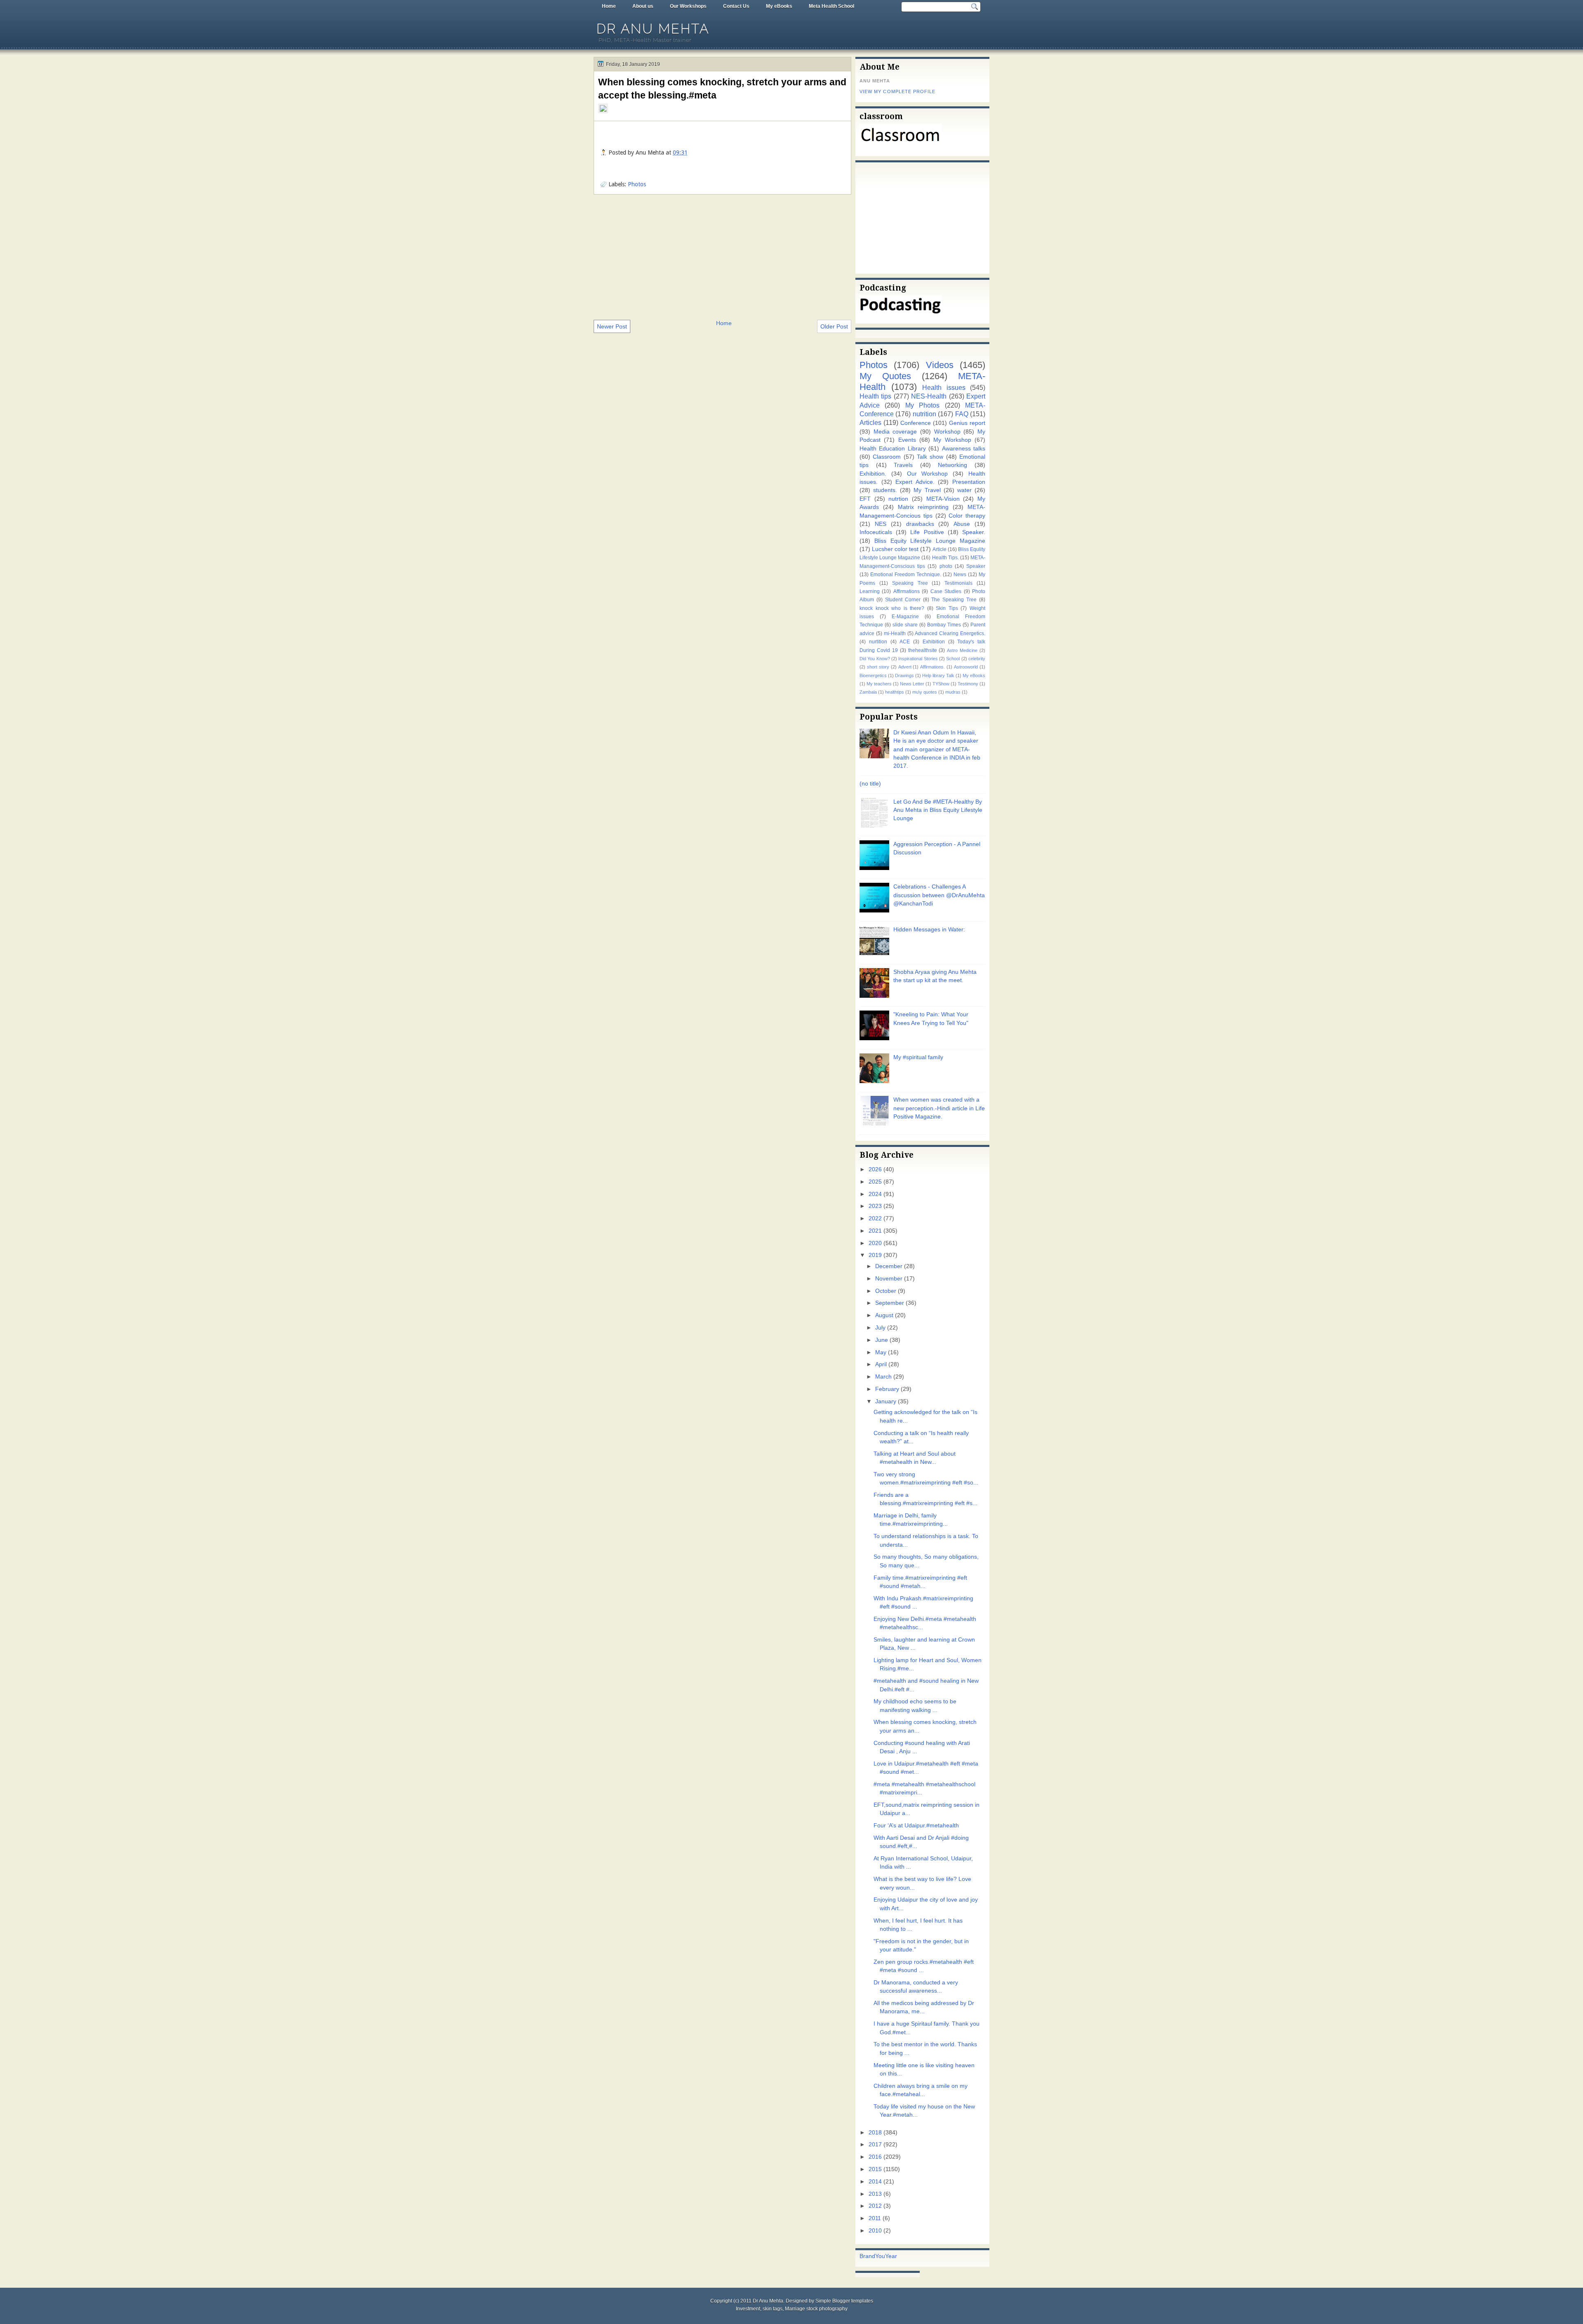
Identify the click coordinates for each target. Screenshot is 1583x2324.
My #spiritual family (918, 1057)
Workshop (947, 432)
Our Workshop (928, 474)
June (882, 1340)
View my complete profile (897, 91)
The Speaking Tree (954, 600)
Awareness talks (964, 449)
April (881, 1364)
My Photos (922, 405)
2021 (875, 1231)
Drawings (904, 675)
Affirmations (907, 591)
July (880, 1328)
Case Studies (946, 591)
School (953, 659)
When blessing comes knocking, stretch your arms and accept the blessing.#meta (722, 89)
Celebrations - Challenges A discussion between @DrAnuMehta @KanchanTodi (939, 895)
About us (643, 6)
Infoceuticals (876, 532)
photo (946, 566)
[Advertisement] (722, 256)
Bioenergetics (873, 675)
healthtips (895, 692)
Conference (916, 423)
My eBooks (779, 6)
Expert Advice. (915, 482)
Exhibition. (873, 474)
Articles (870, 422)
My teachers (879, 684)
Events (907, 440)
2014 (875, 2182)
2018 (875, 2133)
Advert (905, 667)
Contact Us (736, 6)
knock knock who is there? (892, 608)
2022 (875, 1218)
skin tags (773, 2309)
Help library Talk (938, 675)
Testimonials (958, 583)
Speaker (976, 566)
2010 (875, 2231)
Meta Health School (831, 6)
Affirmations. (932, 667)
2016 (875, 2157)
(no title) (870, 784)
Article (939, 549)
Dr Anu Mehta (653, 29)
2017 (875, 2145)
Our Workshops (688, 6)
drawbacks (920, 524)
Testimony (968, 684)
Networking (952, 465)
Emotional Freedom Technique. (906, 575)
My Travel (927, 490)
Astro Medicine (962, 650)
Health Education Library (893, 449)
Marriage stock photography (816, 2309)
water (964, 490)
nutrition (924, 414)
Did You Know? (875, 659)
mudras (953, 692)
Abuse (962, 524)
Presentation (969, 482)
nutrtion (898, 499)
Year (891, 2256)
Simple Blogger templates (844, 2301)
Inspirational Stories (918, 659)
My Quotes (885, 376)
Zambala (868, 692)
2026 (875, 1169)
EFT (865, 499)
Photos (637, 184)
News (960, 575)
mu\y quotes (925, 692)
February (887, 1389)
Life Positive (927, 532)
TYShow (941, 684)
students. (885, 490)
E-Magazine (905, 617)
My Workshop (952, 440)
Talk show (930, 457)
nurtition (878, 642)
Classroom (887, 457)
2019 (875, 1255)
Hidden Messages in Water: (929, 930)
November (889, 1279)
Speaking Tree (910, 583)
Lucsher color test (895, 549)
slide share (905, 625)
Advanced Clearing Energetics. (950, 633)
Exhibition (934, 642)
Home (609, 6)
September (890, 1303)
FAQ (962, 414)
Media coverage (895, 432)
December (889, 1266)
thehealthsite (923, 650)
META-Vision (943, 499)
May (881, 1352)
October (886, 1291)
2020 (875, 1243)
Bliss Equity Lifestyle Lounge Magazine (930, 541)
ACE (905, 642)
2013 (875, 2194)
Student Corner (903, 600)
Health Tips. (945, 558)
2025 (875, 1182)
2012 (875, 2206)
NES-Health (929, 396)
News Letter (912, 684)
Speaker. (974, 532)
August (884, 1315)
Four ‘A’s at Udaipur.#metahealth (916, 1826)
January (886, 1401)
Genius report (967, 423)
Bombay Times (944, 625)
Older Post (834, 326)
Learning (870, 591)
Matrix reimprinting (923, 507)
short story (878, 667)
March (883, 1377)
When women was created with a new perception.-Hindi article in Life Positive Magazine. (939, 1108)
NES (881, 524)
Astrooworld (966, 667)
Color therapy (967, 516)
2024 (875, 1194)
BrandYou (872, 2256)
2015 (875, 2169)
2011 (875, 2218)
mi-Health (895, 633)
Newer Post (612, 326)
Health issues (944, 387)
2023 (875, 1206)
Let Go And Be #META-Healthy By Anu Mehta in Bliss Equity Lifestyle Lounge (938, 810)
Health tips (875, 396)
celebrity (977, 659)
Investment (748, 2309)
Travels (903, 465)
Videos (940, 365)
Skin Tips (947, 608)
